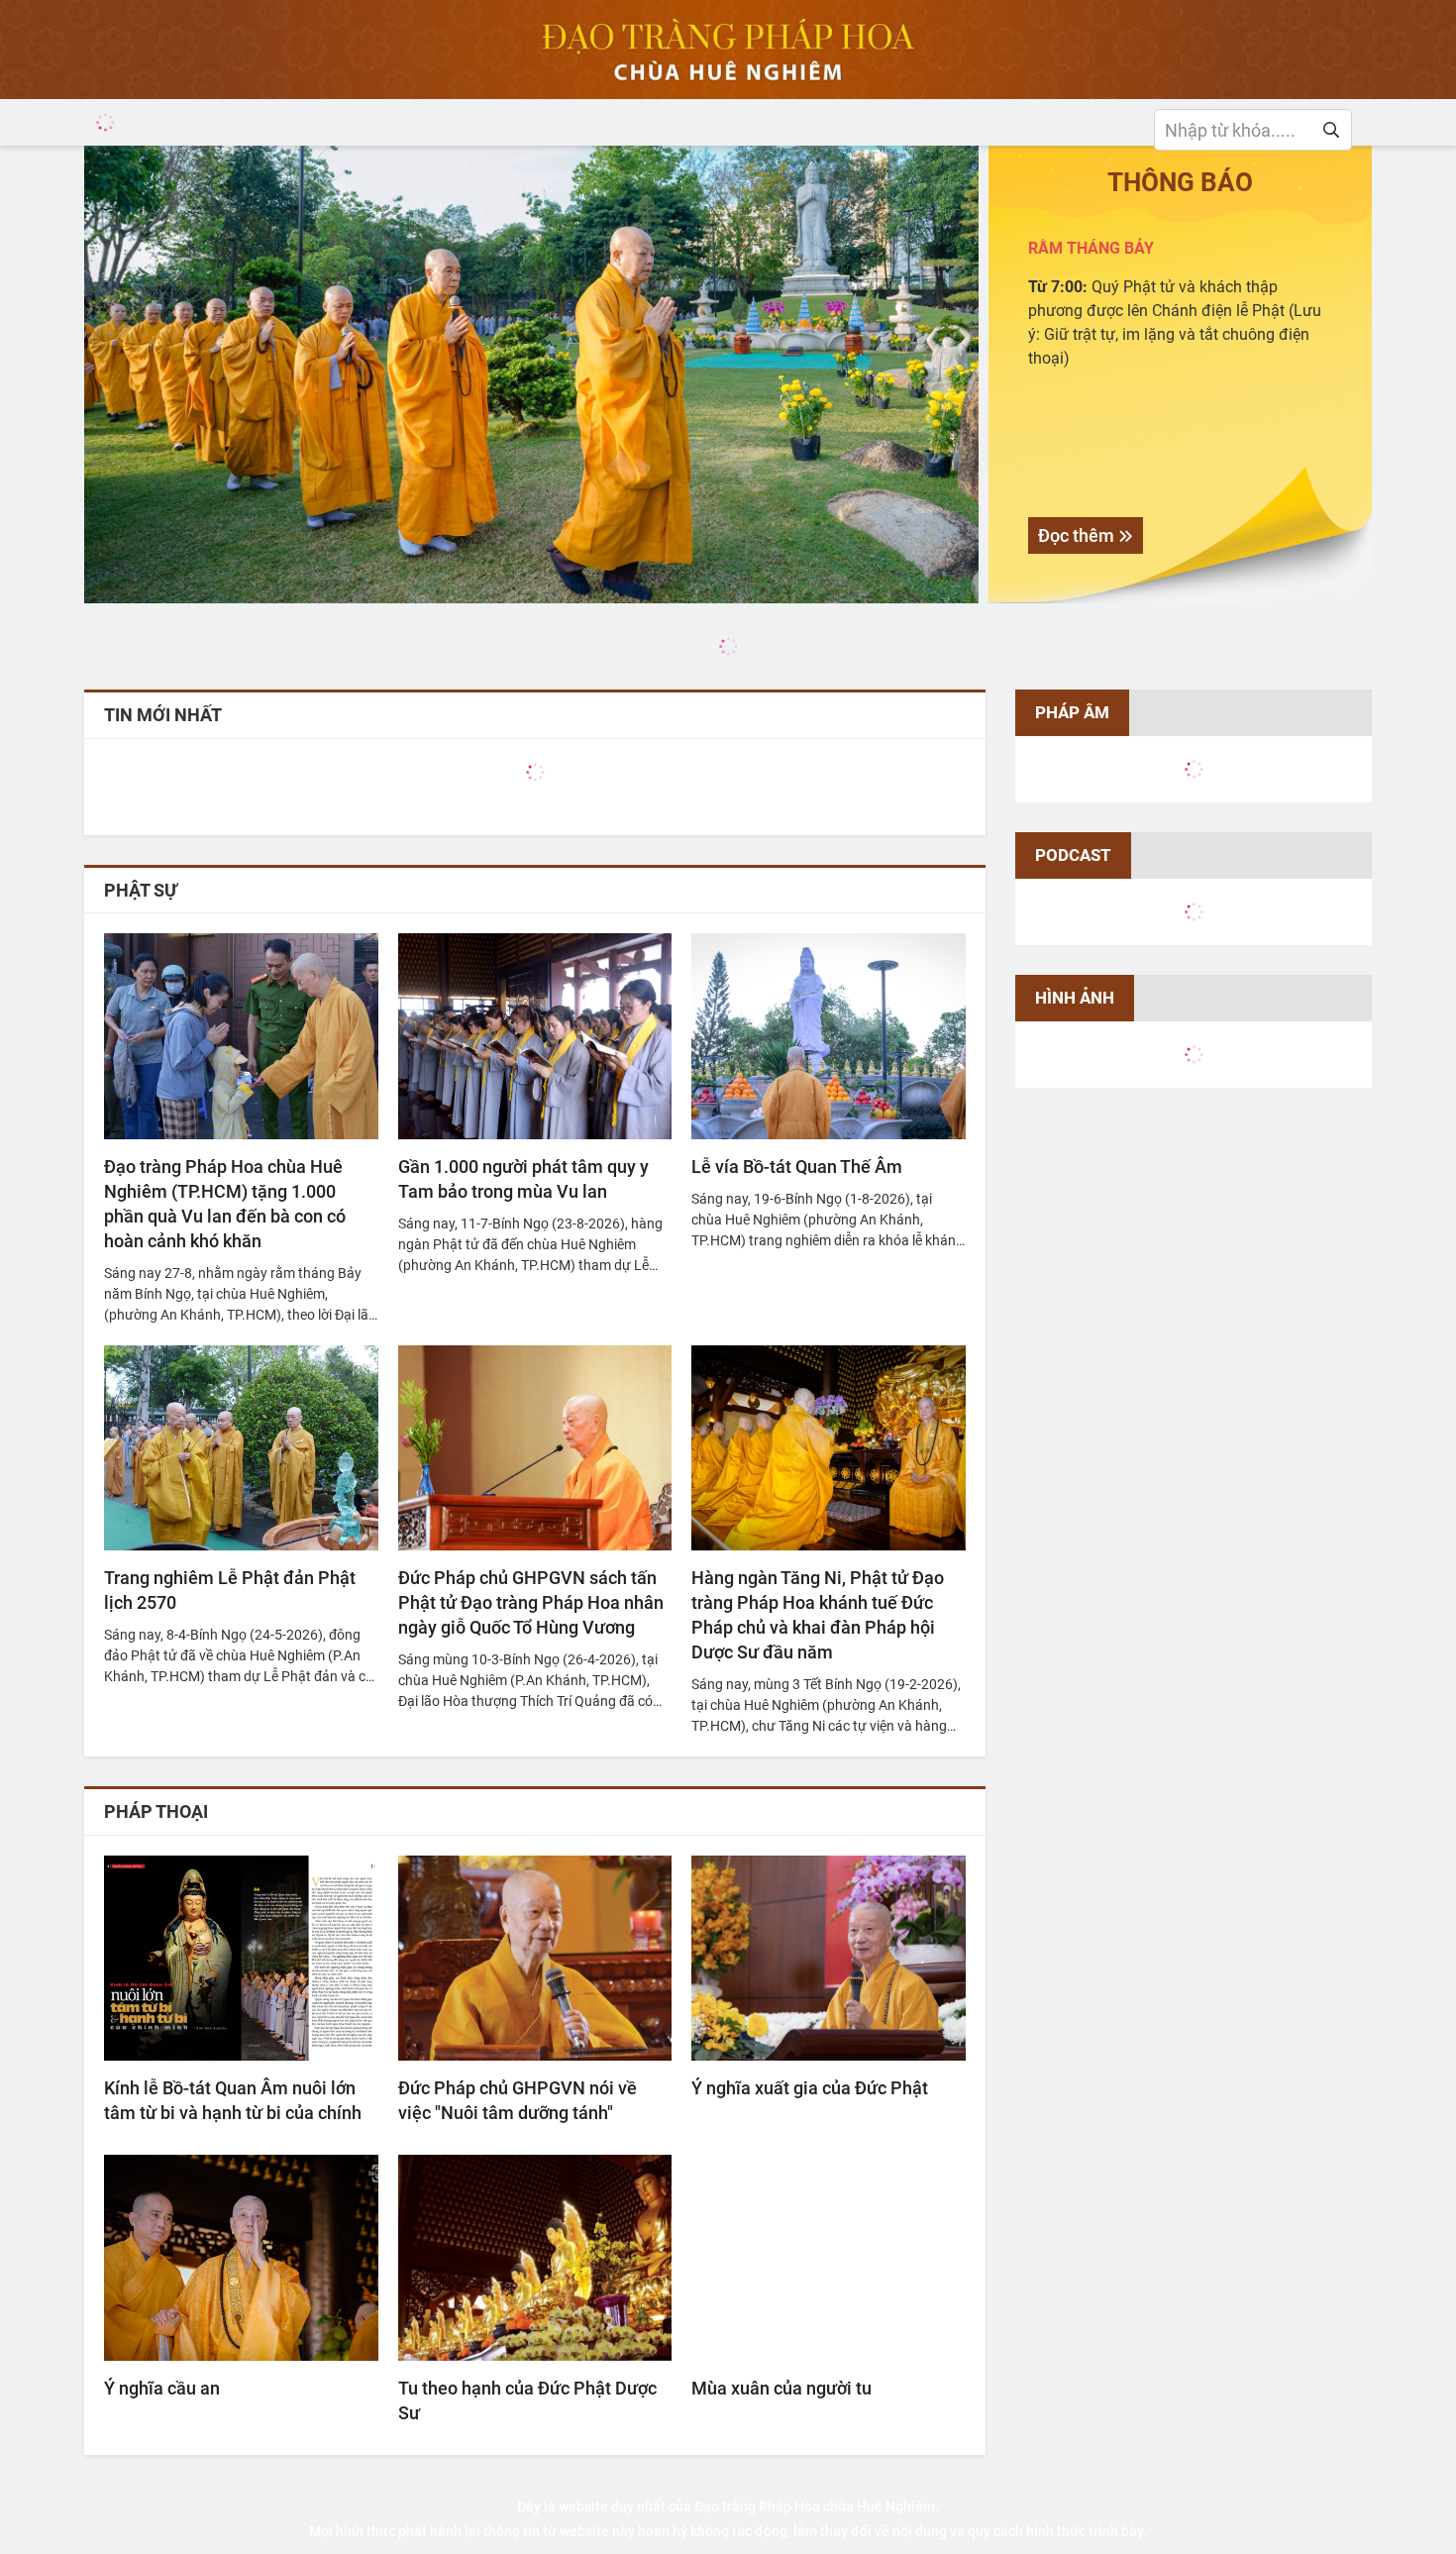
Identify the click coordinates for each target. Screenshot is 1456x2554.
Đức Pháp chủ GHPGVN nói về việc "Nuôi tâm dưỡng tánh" (518, 2100)
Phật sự (141, 890)
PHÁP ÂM (1072, 712)
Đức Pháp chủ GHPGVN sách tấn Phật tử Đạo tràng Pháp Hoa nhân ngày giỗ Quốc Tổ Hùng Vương (531, 1602)
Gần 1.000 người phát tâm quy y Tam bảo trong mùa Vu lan (523, 1179)
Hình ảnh (1075, 998)
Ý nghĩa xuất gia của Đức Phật (810, 2088)
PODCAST (1073, 855)
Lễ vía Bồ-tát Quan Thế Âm (797, 1167)
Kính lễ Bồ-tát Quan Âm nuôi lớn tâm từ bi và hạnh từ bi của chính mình (233, 2101)
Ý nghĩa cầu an (162, 2388)
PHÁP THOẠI (156, 1811)
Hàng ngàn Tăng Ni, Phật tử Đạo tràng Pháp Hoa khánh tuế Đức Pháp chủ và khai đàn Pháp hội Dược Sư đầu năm (818, 1615)
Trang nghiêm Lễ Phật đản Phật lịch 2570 (230, 1590)
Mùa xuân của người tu (781, 2388)
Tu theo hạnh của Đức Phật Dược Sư (527, 2400)
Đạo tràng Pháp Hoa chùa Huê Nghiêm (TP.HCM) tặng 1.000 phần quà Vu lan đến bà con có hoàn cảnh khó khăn (225, 1204)
